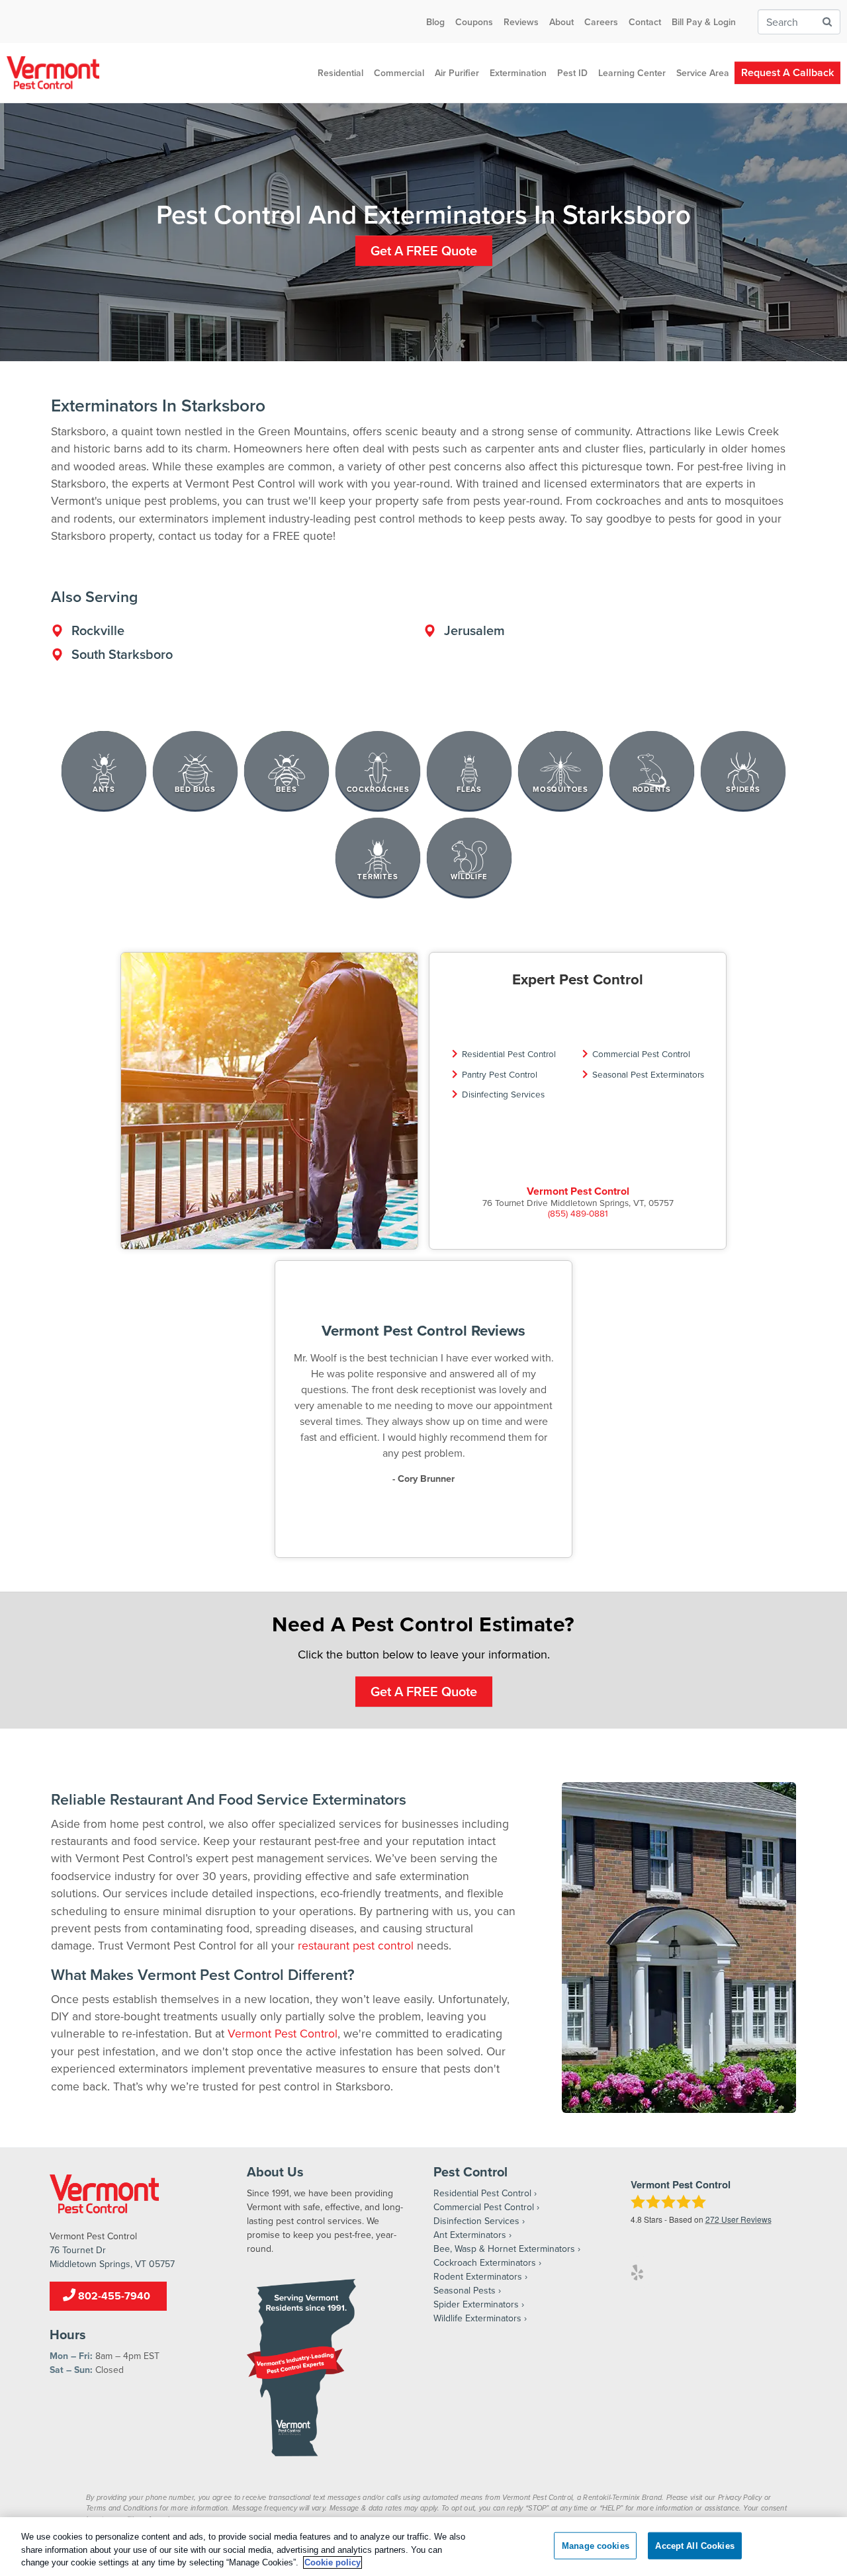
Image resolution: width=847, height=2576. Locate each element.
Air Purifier (457, 73)
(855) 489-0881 (578, 1213)
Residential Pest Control (509, 1053)
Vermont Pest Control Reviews (423, 1330)
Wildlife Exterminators (477, 2318)
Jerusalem (474, 630)
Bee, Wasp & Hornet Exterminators (504, 2249)
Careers (601, 22)
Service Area (703, 73)
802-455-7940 (113, 2296)
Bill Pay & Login (704, 22)
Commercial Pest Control (641, 1053)
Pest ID (572, 73)
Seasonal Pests (465, 2290)
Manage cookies (596, 2545)
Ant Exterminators (470, 2235)
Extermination (518, 73)
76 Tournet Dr (78, 2250)
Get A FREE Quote (424, 250)
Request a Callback (787, 72)
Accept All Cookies (694, 2545)
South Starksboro (122, 654)
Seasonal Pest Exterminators (648, 1074)
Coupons (474, 22)
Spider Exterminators (476, 2304)
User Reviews (738, 2219)
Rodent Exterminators (478, 2276)
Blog (435, 22)
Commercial (399, 73)
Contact (645, 22)
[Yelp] (637, 2272)
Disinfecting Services (503, 1094)
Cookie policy (333, 2562)
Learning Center (632, 73)
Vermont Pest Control (578, 1191)
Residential (340, 73)
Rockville (98, 630)
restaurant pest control (356, 1945)
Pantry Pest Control (500, 1074)
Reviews (521, 22)
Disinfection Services (476, 2221)
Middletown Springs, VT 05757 (112, 2264)
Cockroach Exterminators (485, 2262)
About (561, 22)
